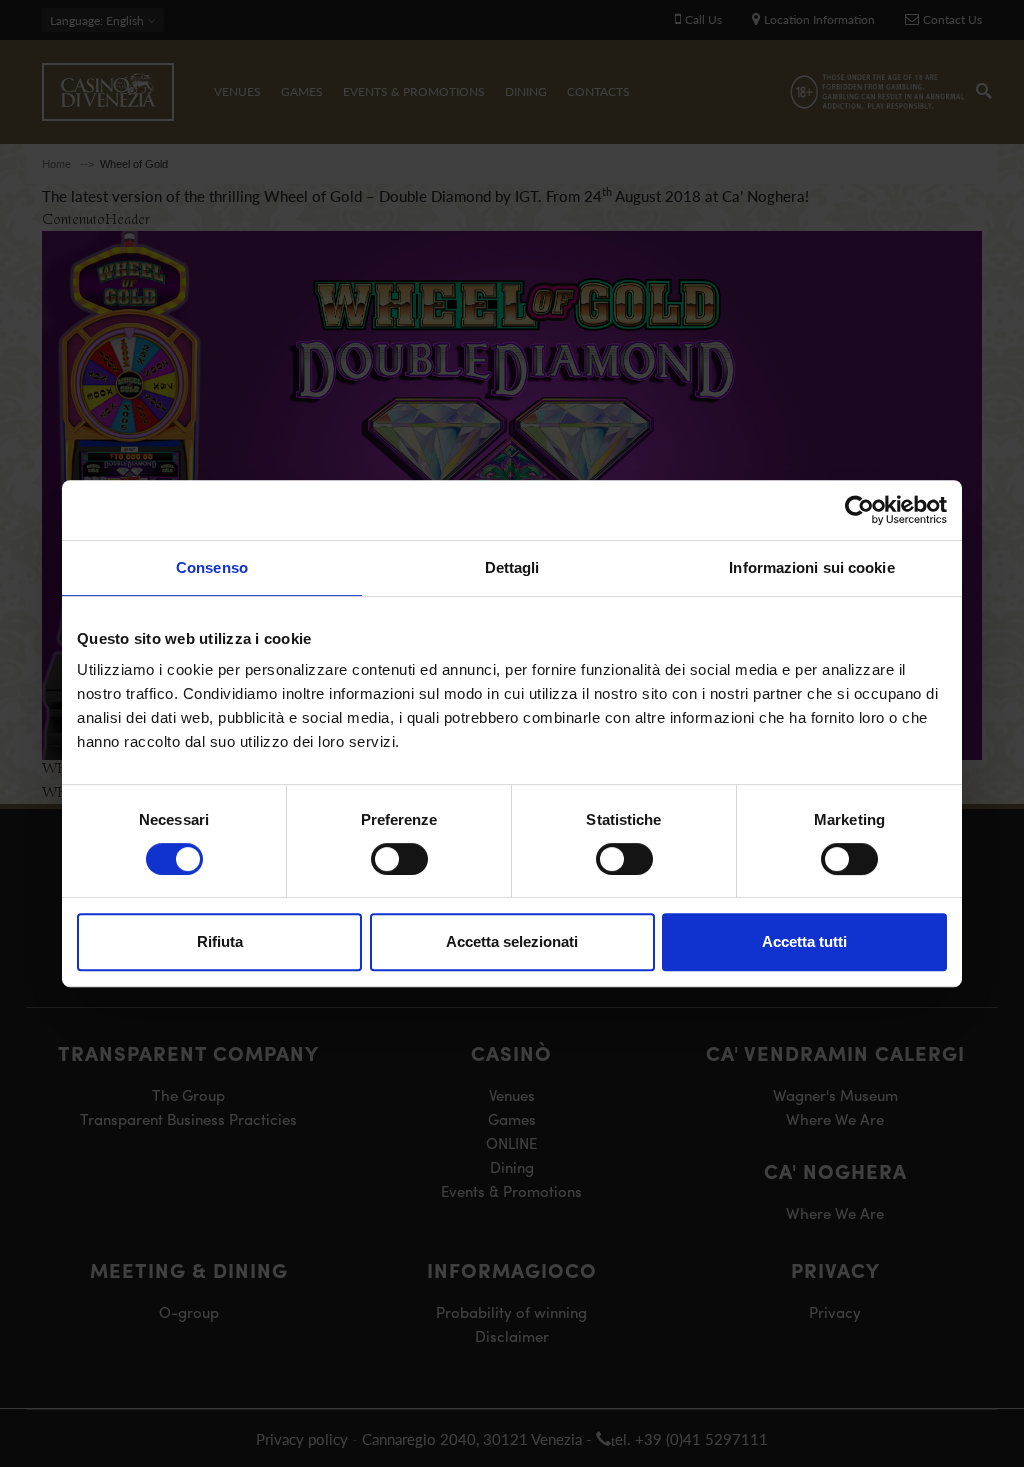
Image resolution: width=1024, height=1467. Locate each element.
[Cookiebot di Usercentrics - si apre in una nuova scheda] (859, 510)
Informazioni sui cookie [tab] (811, 567)
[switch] (399, 859)
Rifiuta (220, 941)
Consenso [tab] (212, 567)
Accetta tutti (804, 941)
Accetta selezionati (512, 941)
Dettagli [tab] (512, 567)
